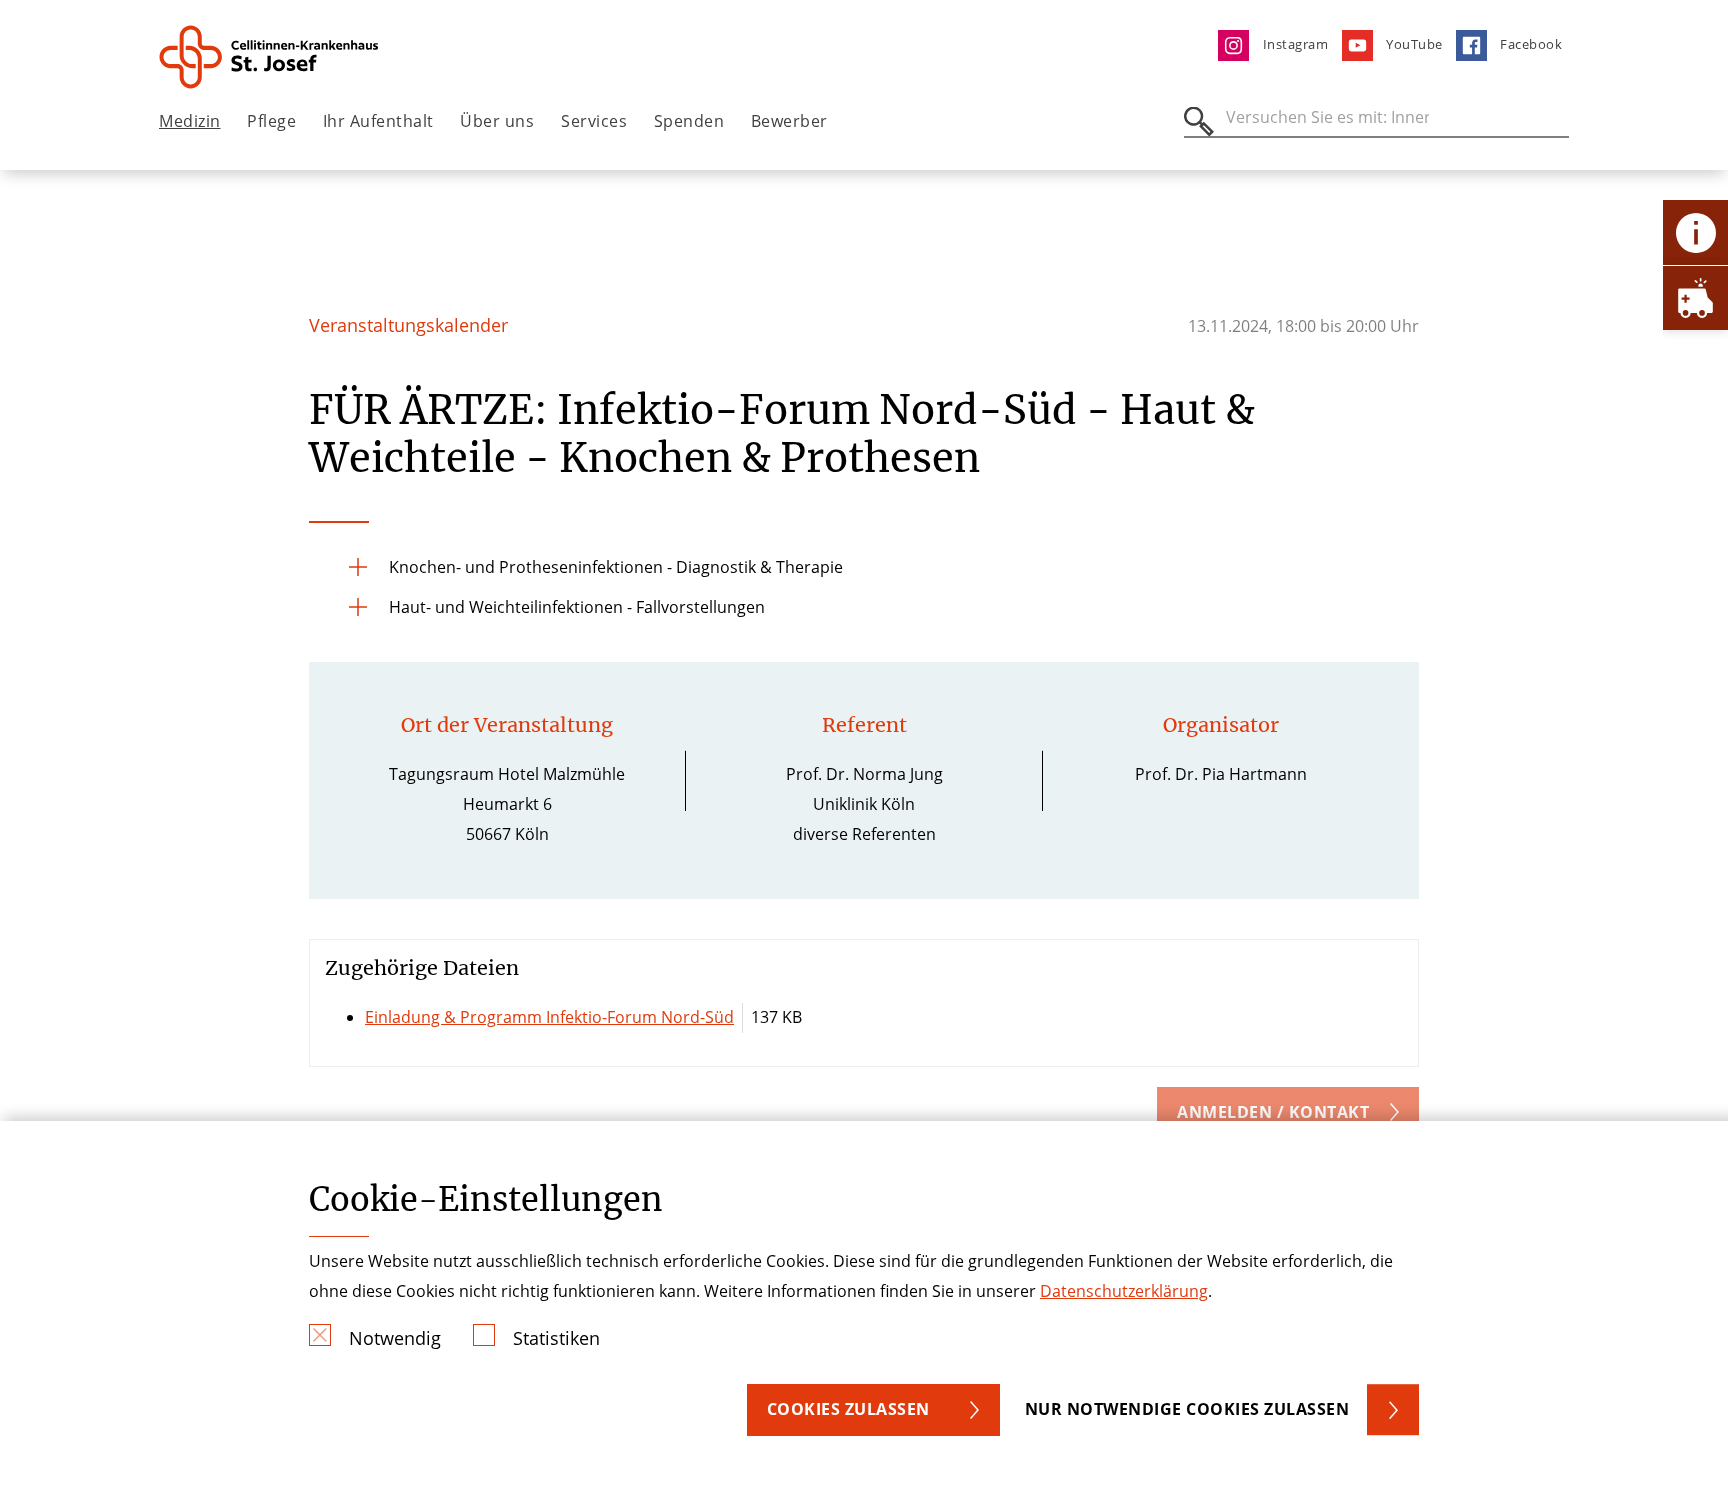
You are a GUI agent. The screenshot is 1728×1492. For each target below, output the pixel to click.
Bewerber (789, 121)
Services (594, 121)
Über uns (497, 121)
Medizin (190, 121)
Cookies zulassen (848, 1409)
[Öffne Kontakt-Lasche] (1695, 232)
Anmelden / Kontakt (1273, 1112)
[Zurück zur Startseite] (270, 57)
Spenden (689, 121)
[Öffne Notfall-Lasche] (1695, 297)
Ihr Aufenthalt (378, 121)
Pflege (271, 121)
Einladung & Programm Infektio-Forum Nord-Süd (549, 1017)
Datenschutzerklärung (1124, 1291)
